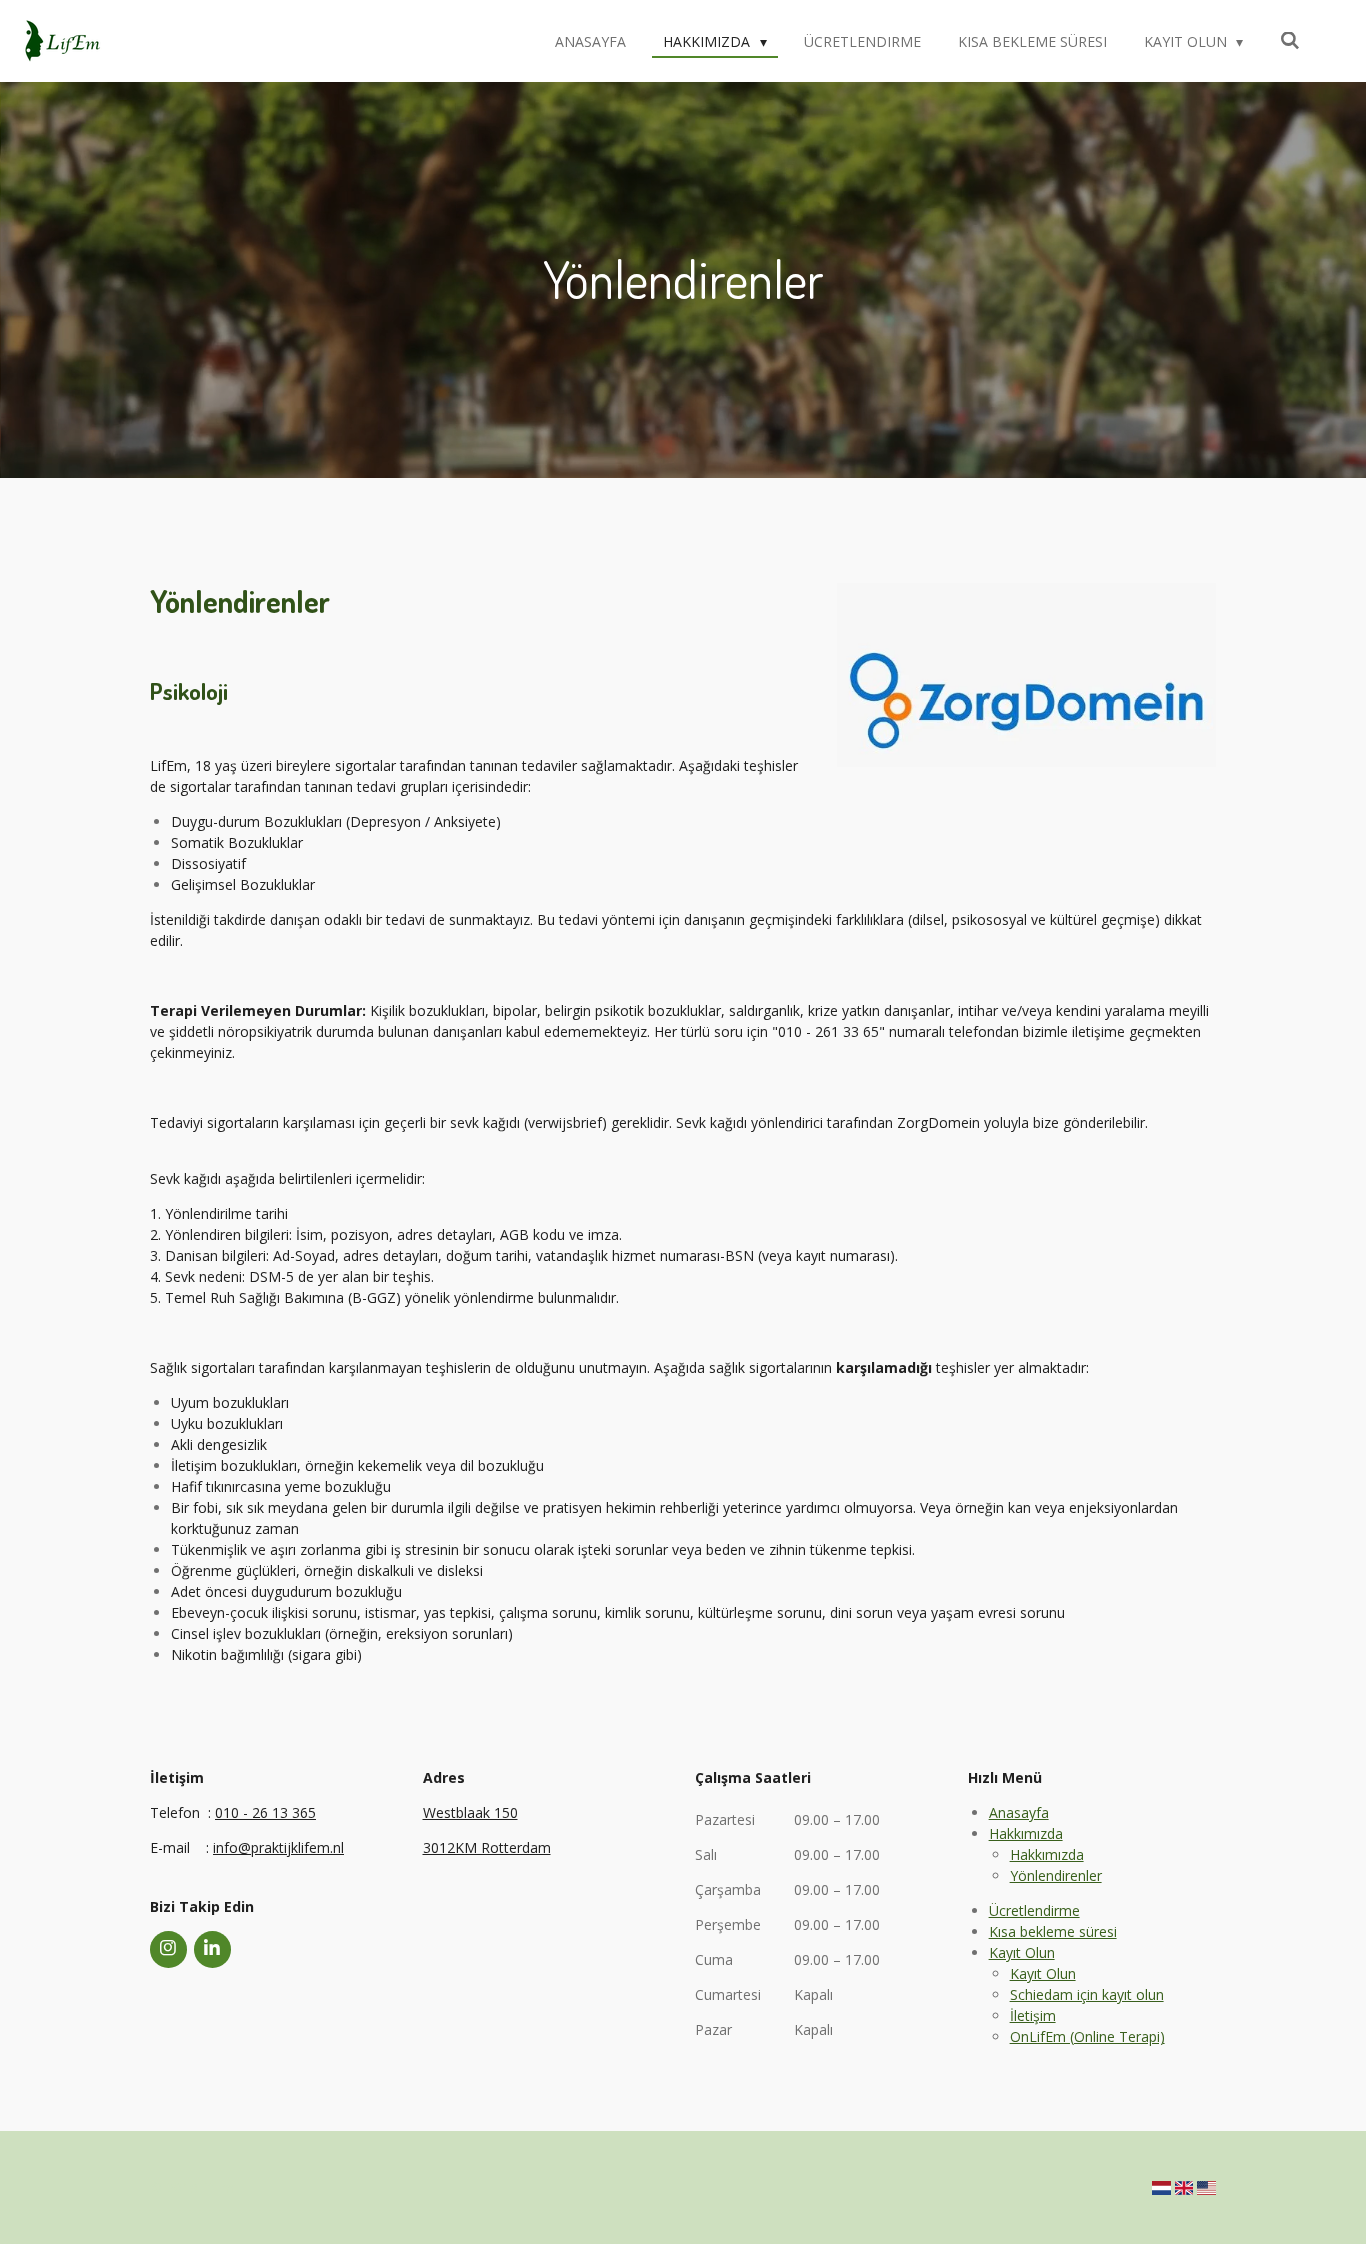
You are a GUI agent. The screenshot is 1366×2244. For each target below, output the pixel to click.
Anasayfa (1019, 1812)
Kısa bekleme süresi (1053, 1931)
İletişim (1033, 2015)
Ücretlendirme (1034, 1910)
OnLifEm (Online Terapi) (1087, 2036)
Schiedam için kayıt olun (1087, 1994)
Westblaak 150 (470, 1812)
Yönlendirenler (1056, 1875)
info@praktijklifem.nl (278, 1847)
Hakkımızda (1026, 1833)
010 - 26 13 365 (265, 1812)
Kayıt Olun (1022, 1952)
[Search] (1290, 40)
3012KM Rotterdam (487, 1847)
